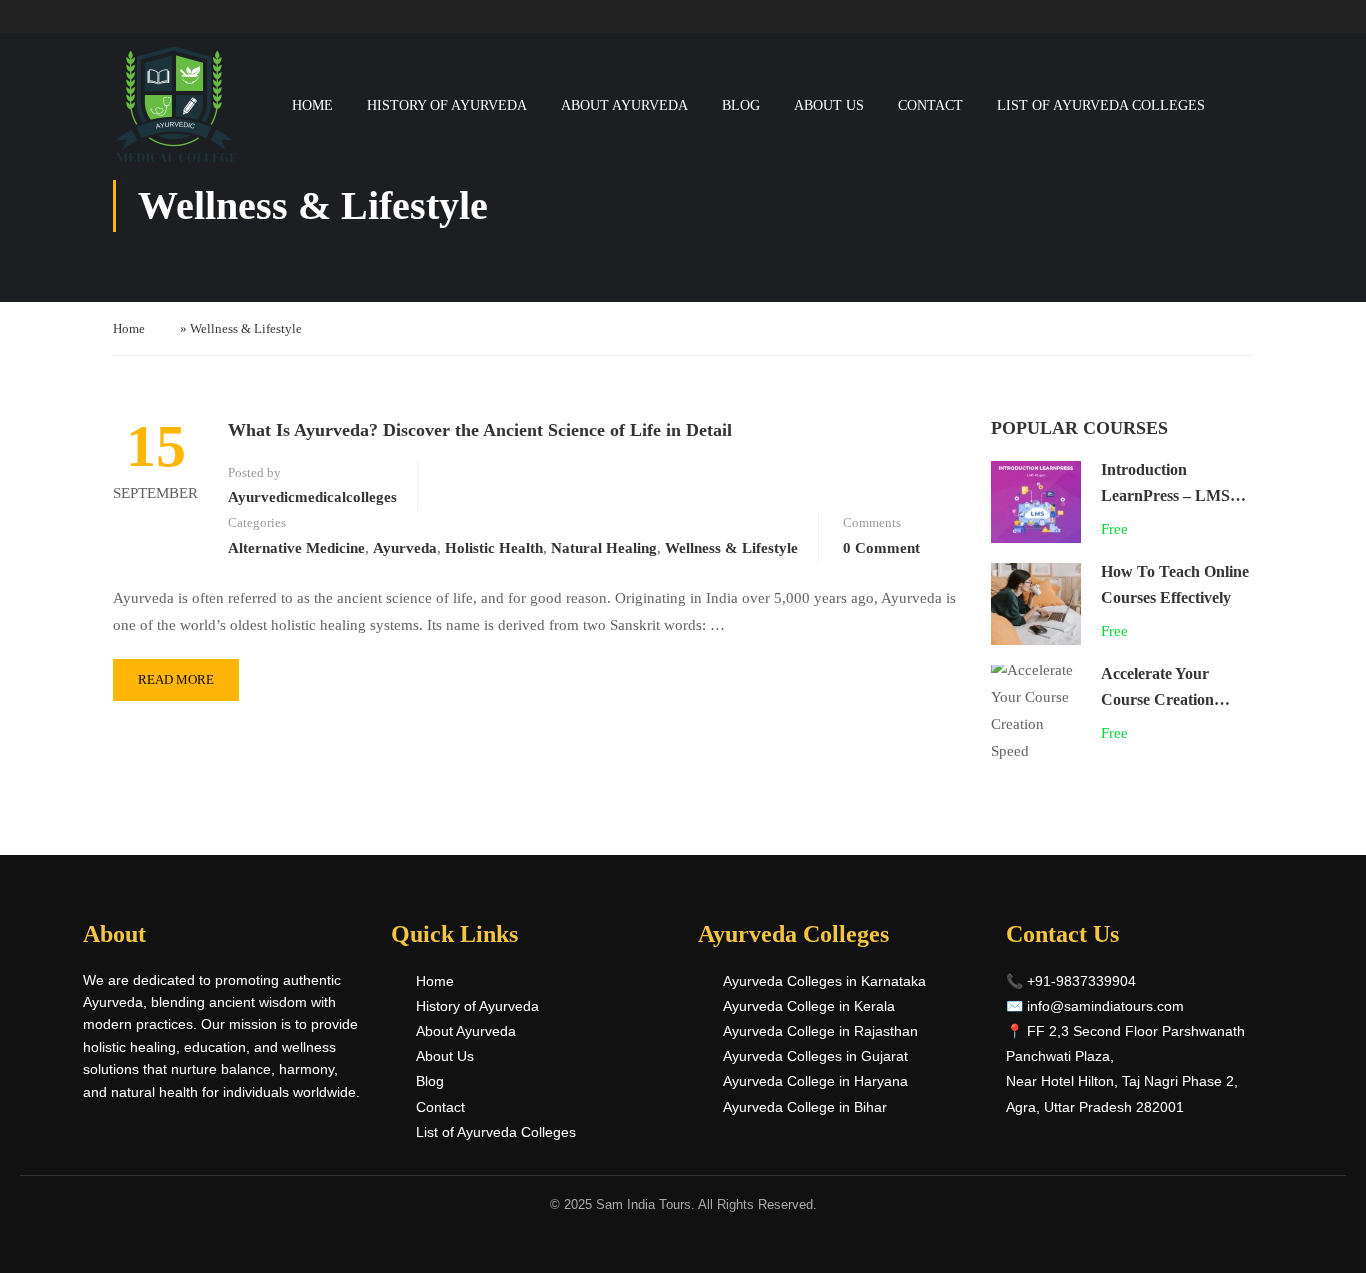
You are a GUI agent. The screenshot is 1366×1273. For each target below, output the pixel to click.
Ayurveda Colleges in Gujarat (815, 1056)
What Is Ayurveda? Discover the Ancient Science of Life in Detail (480, 430)
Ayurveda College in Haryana (815, 1081)
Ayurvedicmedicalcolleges (312, 497)
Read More (176, 679)
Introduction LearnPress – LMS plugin (1165, 495)
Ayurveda (405, 548)
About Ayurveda (624, 105)
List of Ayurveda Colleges (1101, 105)
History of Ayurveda (447, 105)
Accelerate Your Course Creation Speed (1157, 699)
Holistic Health (494, 548)
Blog (741, 105)
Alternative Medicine (296, 548)
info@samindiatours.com (1105, 1006)
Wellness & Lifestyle (731, 548)
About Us (829, 105)
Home (312, 105)
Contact (930, 105)
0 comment (881, 548)
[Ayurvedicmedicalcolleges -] (175, 105)
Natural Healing (604, 548)
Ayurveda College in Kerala (809, 1006)
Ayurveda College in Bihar (805, 1107)
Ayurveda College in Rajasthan (820, 1031)
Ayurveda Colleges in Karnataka (824, 981)
